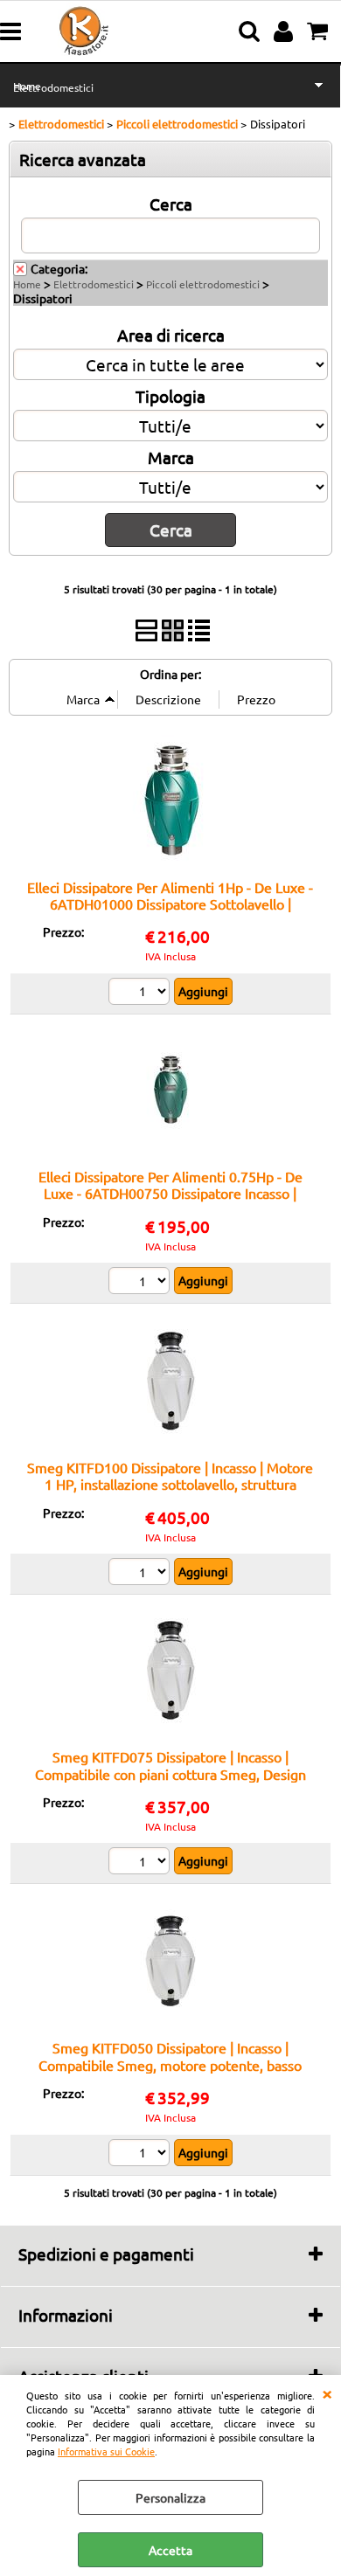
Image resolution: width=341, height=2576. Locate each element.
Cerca (171, 204)
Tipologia (170, 396)
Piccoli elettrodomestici (203, 284)
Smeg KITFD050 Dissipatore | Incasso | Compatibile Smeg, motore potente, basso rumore (170, 2064)
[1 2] (141, 1574)
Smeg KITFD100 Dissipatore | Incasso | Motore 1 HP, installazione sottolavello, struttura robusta (170, 1484)
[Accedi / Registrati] (285, 31)
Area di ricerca (171, 335)
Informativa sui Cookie (106, 2451)
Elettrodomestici (53, 87)
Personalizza (170, 2497)
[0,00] (320, 31)
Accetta (170, 2550)
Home (27, 284)
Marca (171, 457)
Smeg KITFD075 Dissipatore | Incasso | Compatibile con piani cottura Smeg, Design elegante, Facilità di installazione (170, 1773)
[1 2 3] (141, 994)
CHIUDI (327, 2392)
